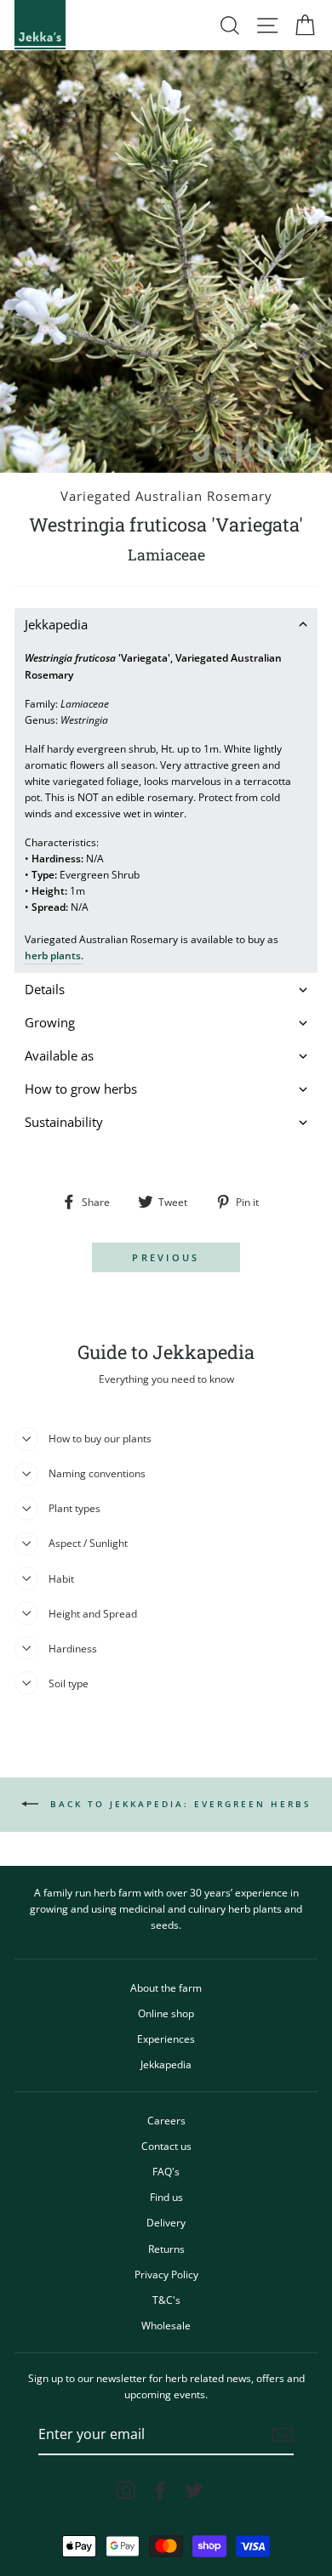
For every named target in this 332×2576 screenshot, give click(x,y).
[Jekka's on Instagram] (126, 2490)
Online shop (166, 2013)
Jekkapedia (166, 2064)
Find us (166, 2197)
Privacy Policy (166, 2274)
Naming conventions (97, 1473)
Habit (61, 1578)
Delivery (166, 2222)
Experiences (166, 2039)
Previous (166, 1257)
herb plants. (54, 955)
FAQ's (166, 2171)
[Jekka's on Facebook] (160, 2490)
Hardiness (73, 1648)
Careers (166, 2120)
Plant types (74, 1508)
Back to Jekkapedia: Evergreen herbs (178, 1803)
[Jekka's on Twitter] (194, 2490)
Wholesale (166, 2325)
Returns (166, 2249)
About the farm (166, 1987)
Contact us (166, 2146)
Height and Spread (93, 1613)
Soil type (69, 1683)
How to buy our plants (100, 1438)
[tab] (166, 625)
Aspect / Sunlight (88, 1543)
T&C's (166, 2300)
